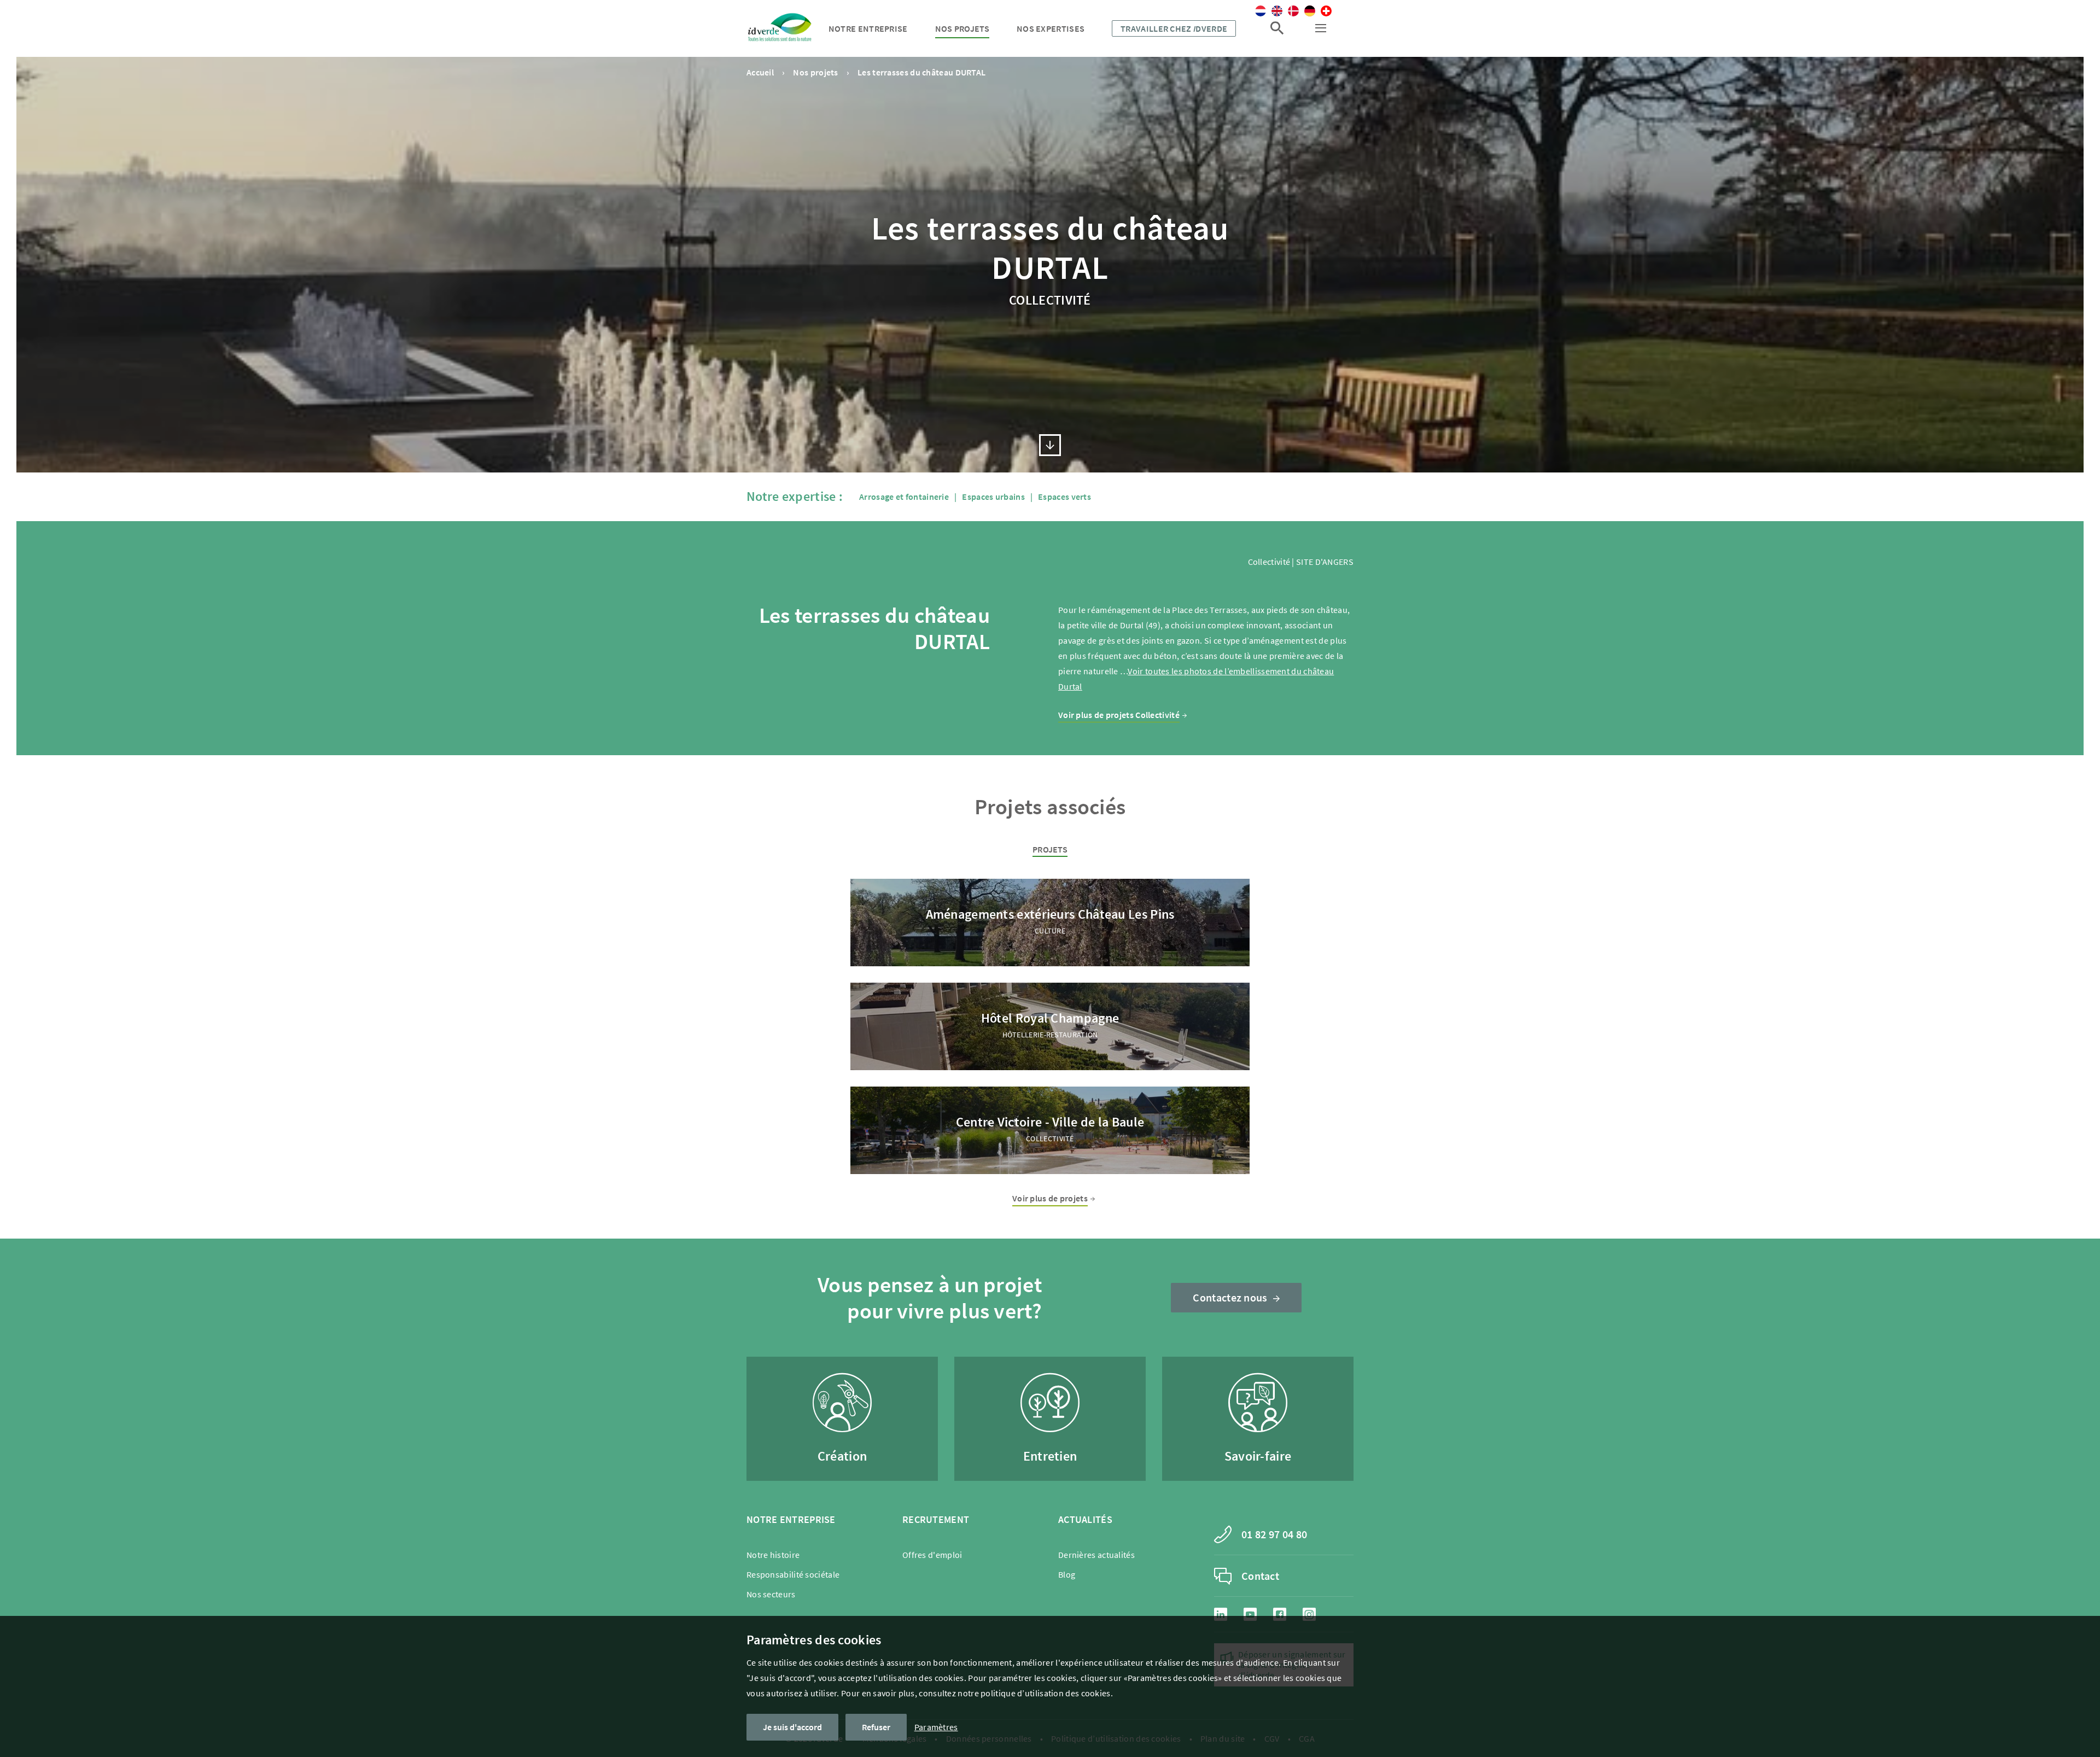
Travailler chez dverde (1174, 28)
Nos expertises (1051, 28)
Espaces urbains (993, 497)
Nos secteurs (771, 1594)
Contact (1260, 1576)
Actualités (1085, 1519)
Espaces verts (1064, 497)
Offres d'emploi (932, 1555)
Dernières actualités (1096, 1555)
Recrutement (936, 1519)
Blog (1067, 1574)
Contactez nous (1230, 1297)
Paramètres (936, 1727)
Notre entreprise (868, 28)
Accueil (760, 72)
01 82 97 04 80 (1274, 1534)
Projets (1050, 849)
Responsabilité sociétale (793, 1574)
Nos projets (962, 28)
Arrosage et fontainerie (904, 497)
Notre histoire (773, 1555)
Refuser (876, 1727)
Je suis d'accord (792, 1727)
